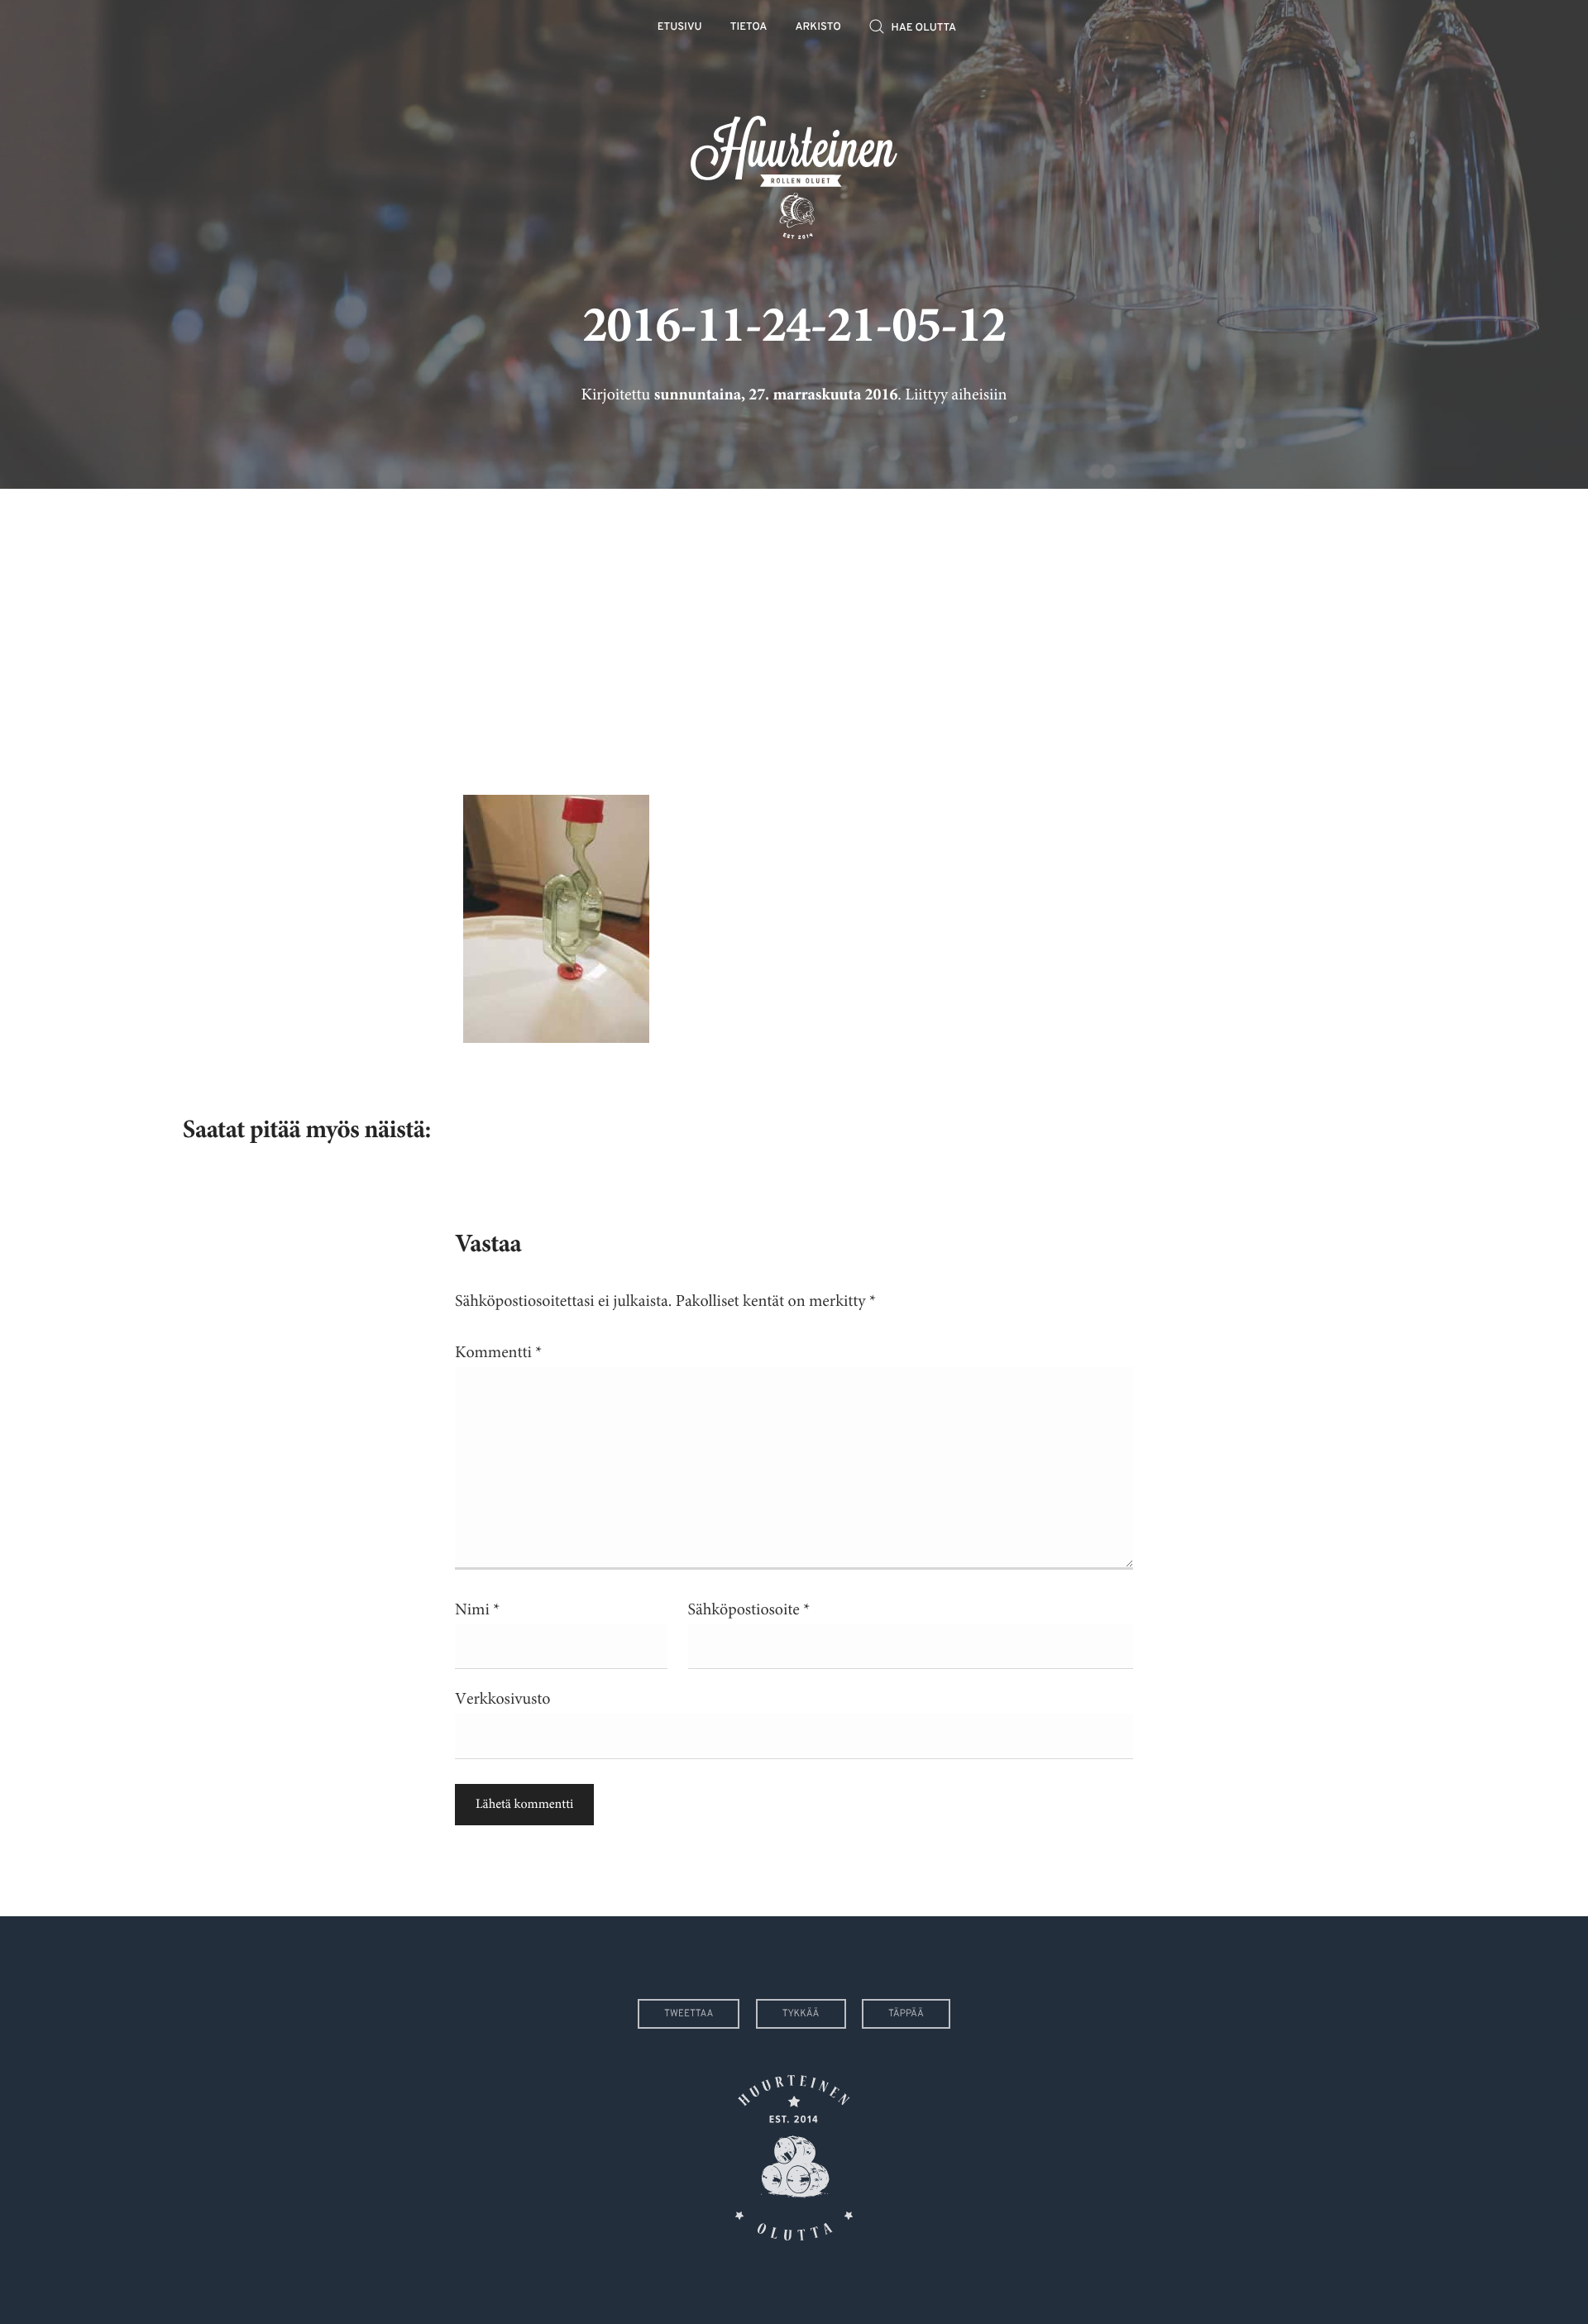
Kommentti (498, 1353)
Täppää (906, 2014)
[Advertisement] (794, 629)
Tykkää (801, 2014)
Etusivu (680, 28)
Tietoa (749, 28)
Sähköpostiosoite (749, 1610)
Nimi (477, 1610)
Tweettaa (689, 2014)
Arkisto (818, 28)
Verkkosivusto (502, 1699)
